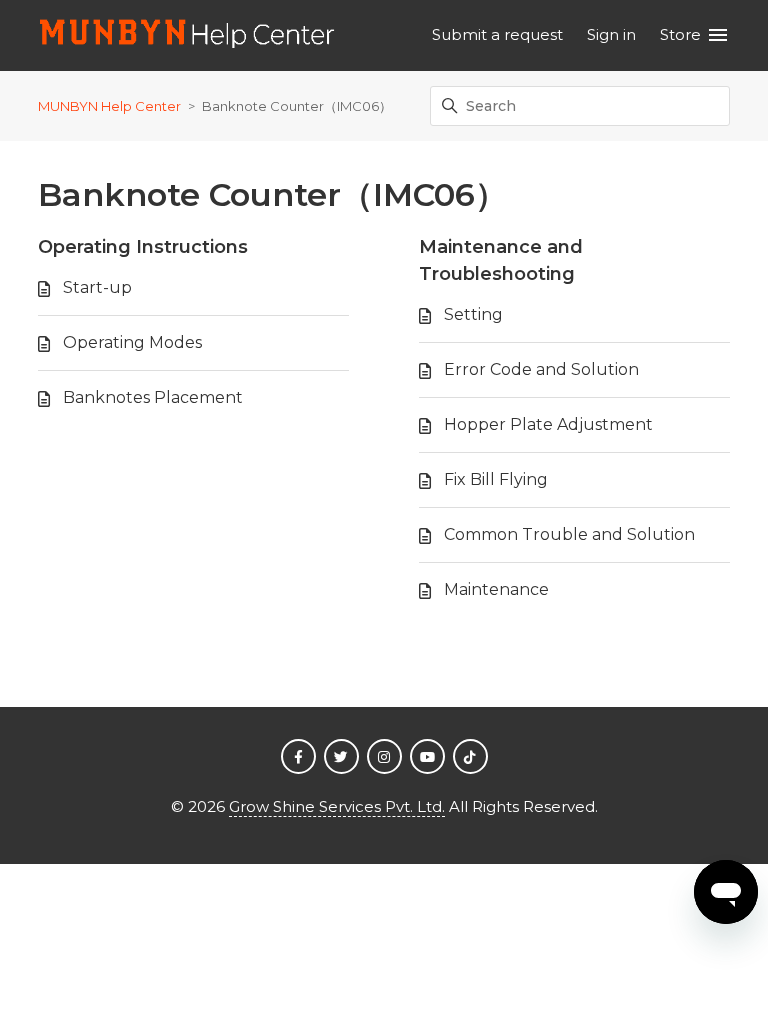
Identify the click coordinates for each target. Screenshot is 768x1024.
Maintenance (496, 589)
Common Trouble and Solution (569, 534)
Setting (473, 314)
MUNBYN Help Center (109, 106)
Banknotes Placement (153, 397)
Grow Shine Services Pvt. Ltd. (337, 806)
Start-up (97, 287)
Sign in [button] (611, 34)
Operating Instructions (143, 247)
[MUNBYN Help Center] (187, 35)
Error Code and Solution (541, 369)
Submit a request (497, 34)
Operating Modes (132, 342)
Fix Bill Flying (496, 479)
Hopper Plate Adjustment (548, 424)
